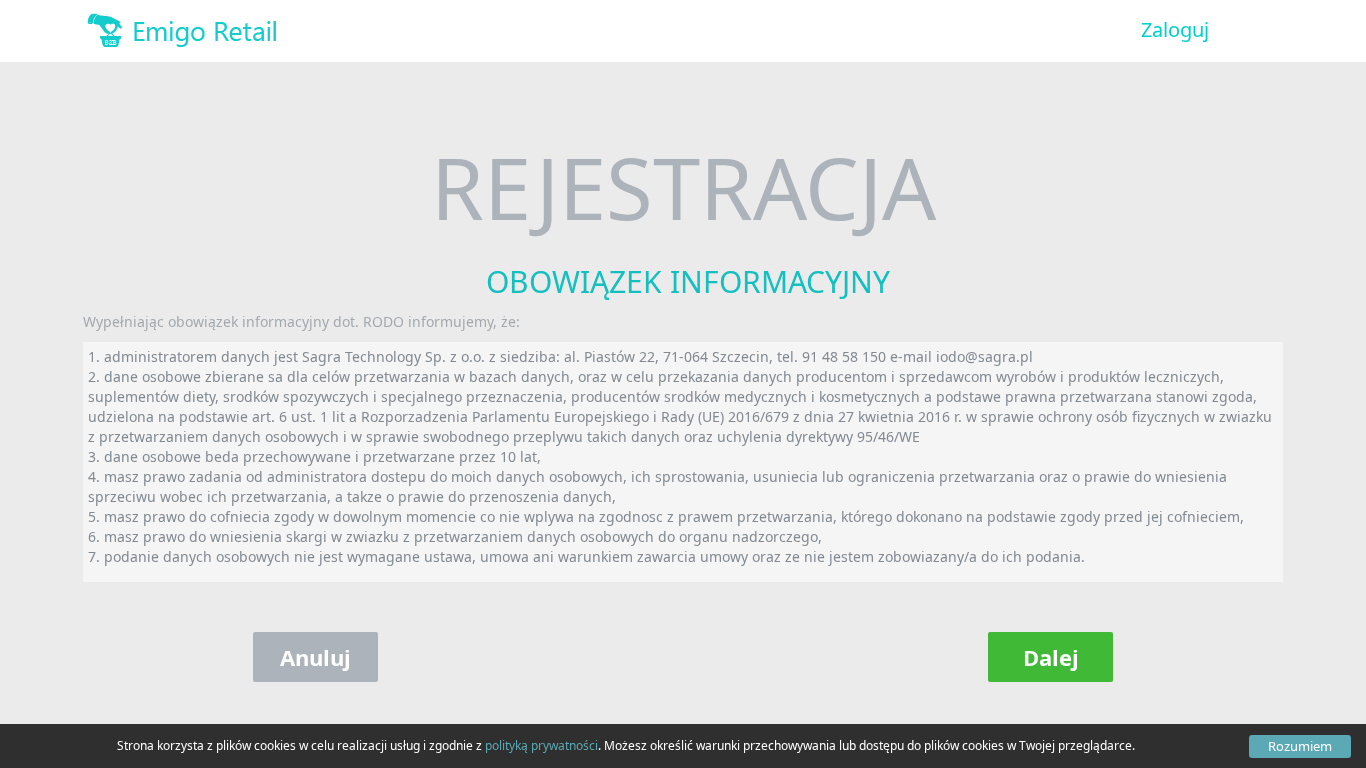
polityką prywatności (541, 745)
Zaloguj (1175, 29)
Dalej (1051, 657)
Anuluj (315, 657)
